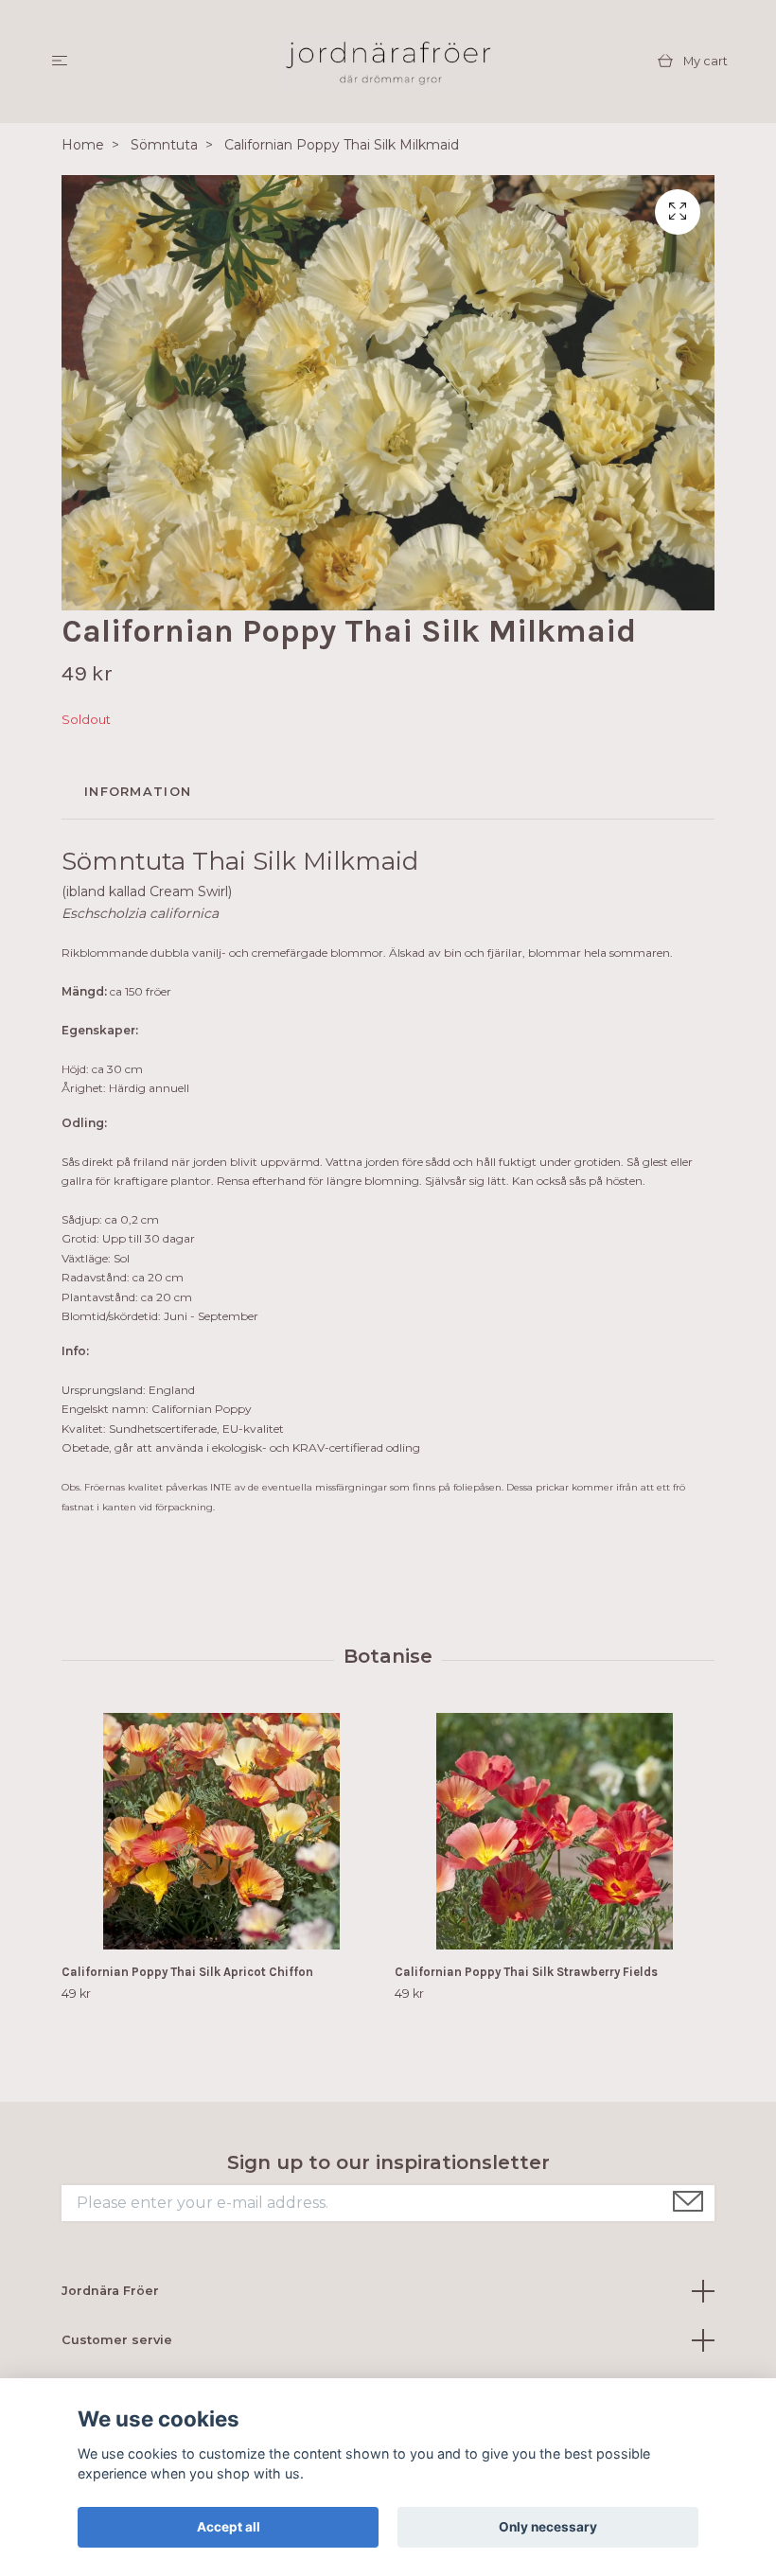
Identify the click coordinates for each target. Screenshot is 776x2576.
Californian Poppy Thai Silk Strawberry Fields (526, 1972)
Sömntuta (164, 145)
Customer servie (117, 2340)
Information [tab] (138, 792)
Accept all (229, 2527)
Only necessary (548, 2527)
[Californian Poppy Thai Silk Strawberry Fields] (554, 1831)
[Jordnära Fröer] (388, 62)
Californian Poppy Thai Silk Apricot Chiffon (187, 1972)
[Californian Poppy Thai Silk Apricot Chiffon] (221, 1831)
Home (83, 145)
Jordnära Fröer (110, 2291)
